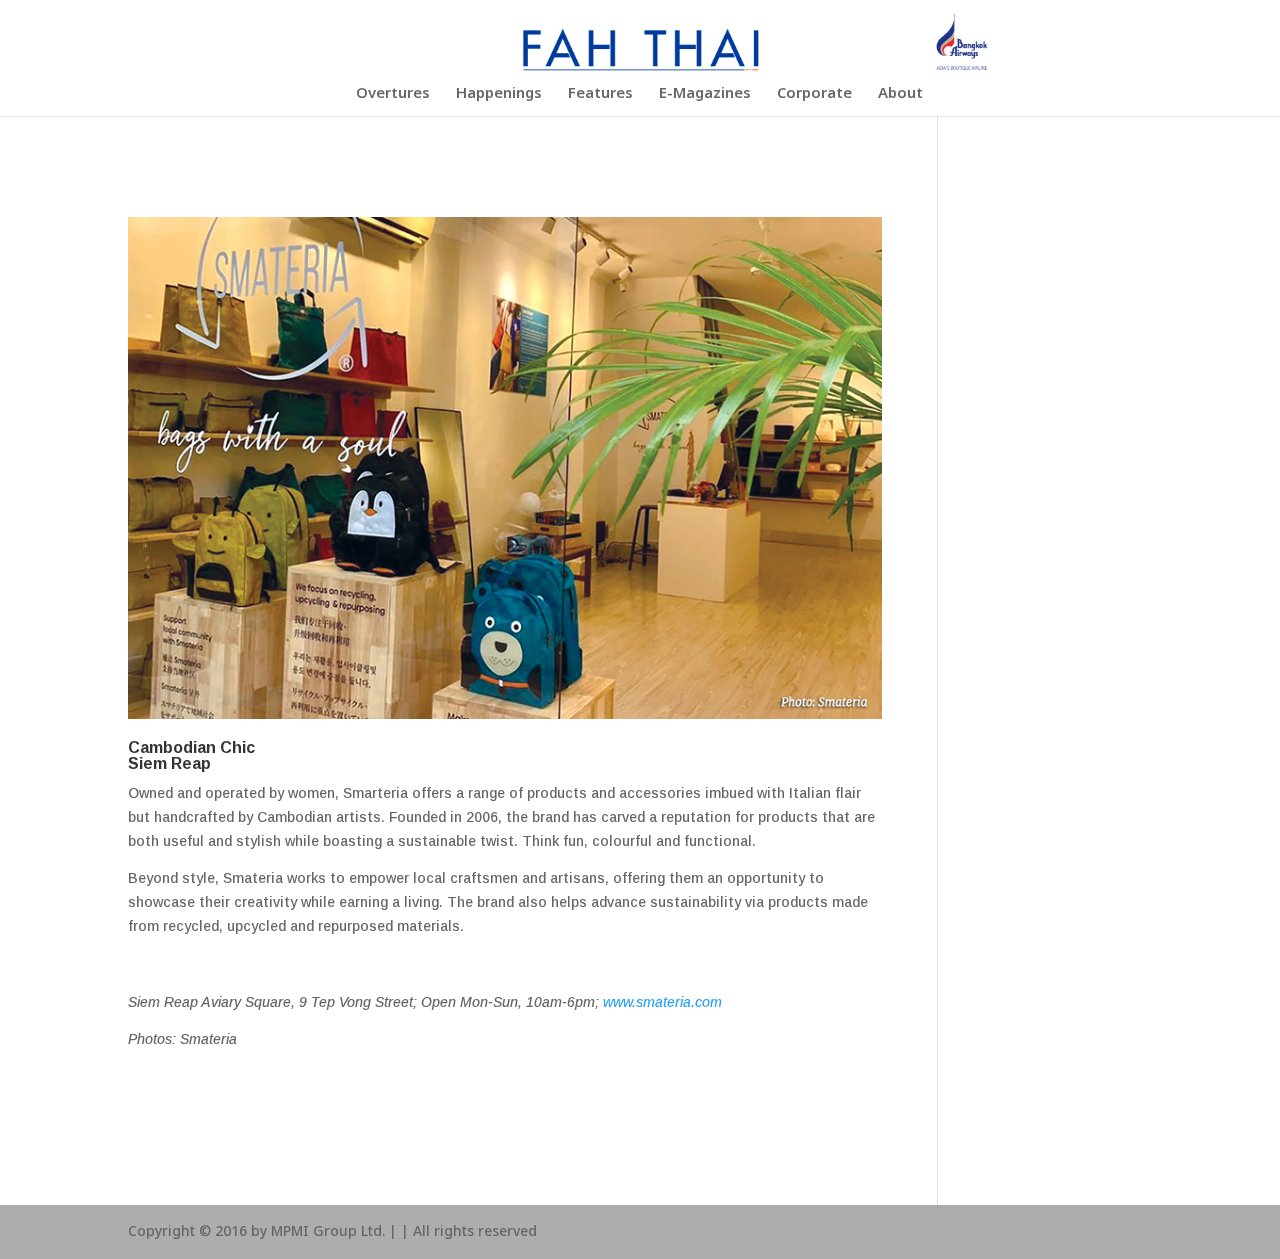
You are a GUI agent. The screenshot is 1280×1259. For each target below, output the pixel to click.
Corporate (814, 96)
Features (600, 96)
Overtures (393, 96)
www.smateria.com (662, 1002)
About (900, 96)
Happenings (499, 96)
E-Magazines (705, 96)
